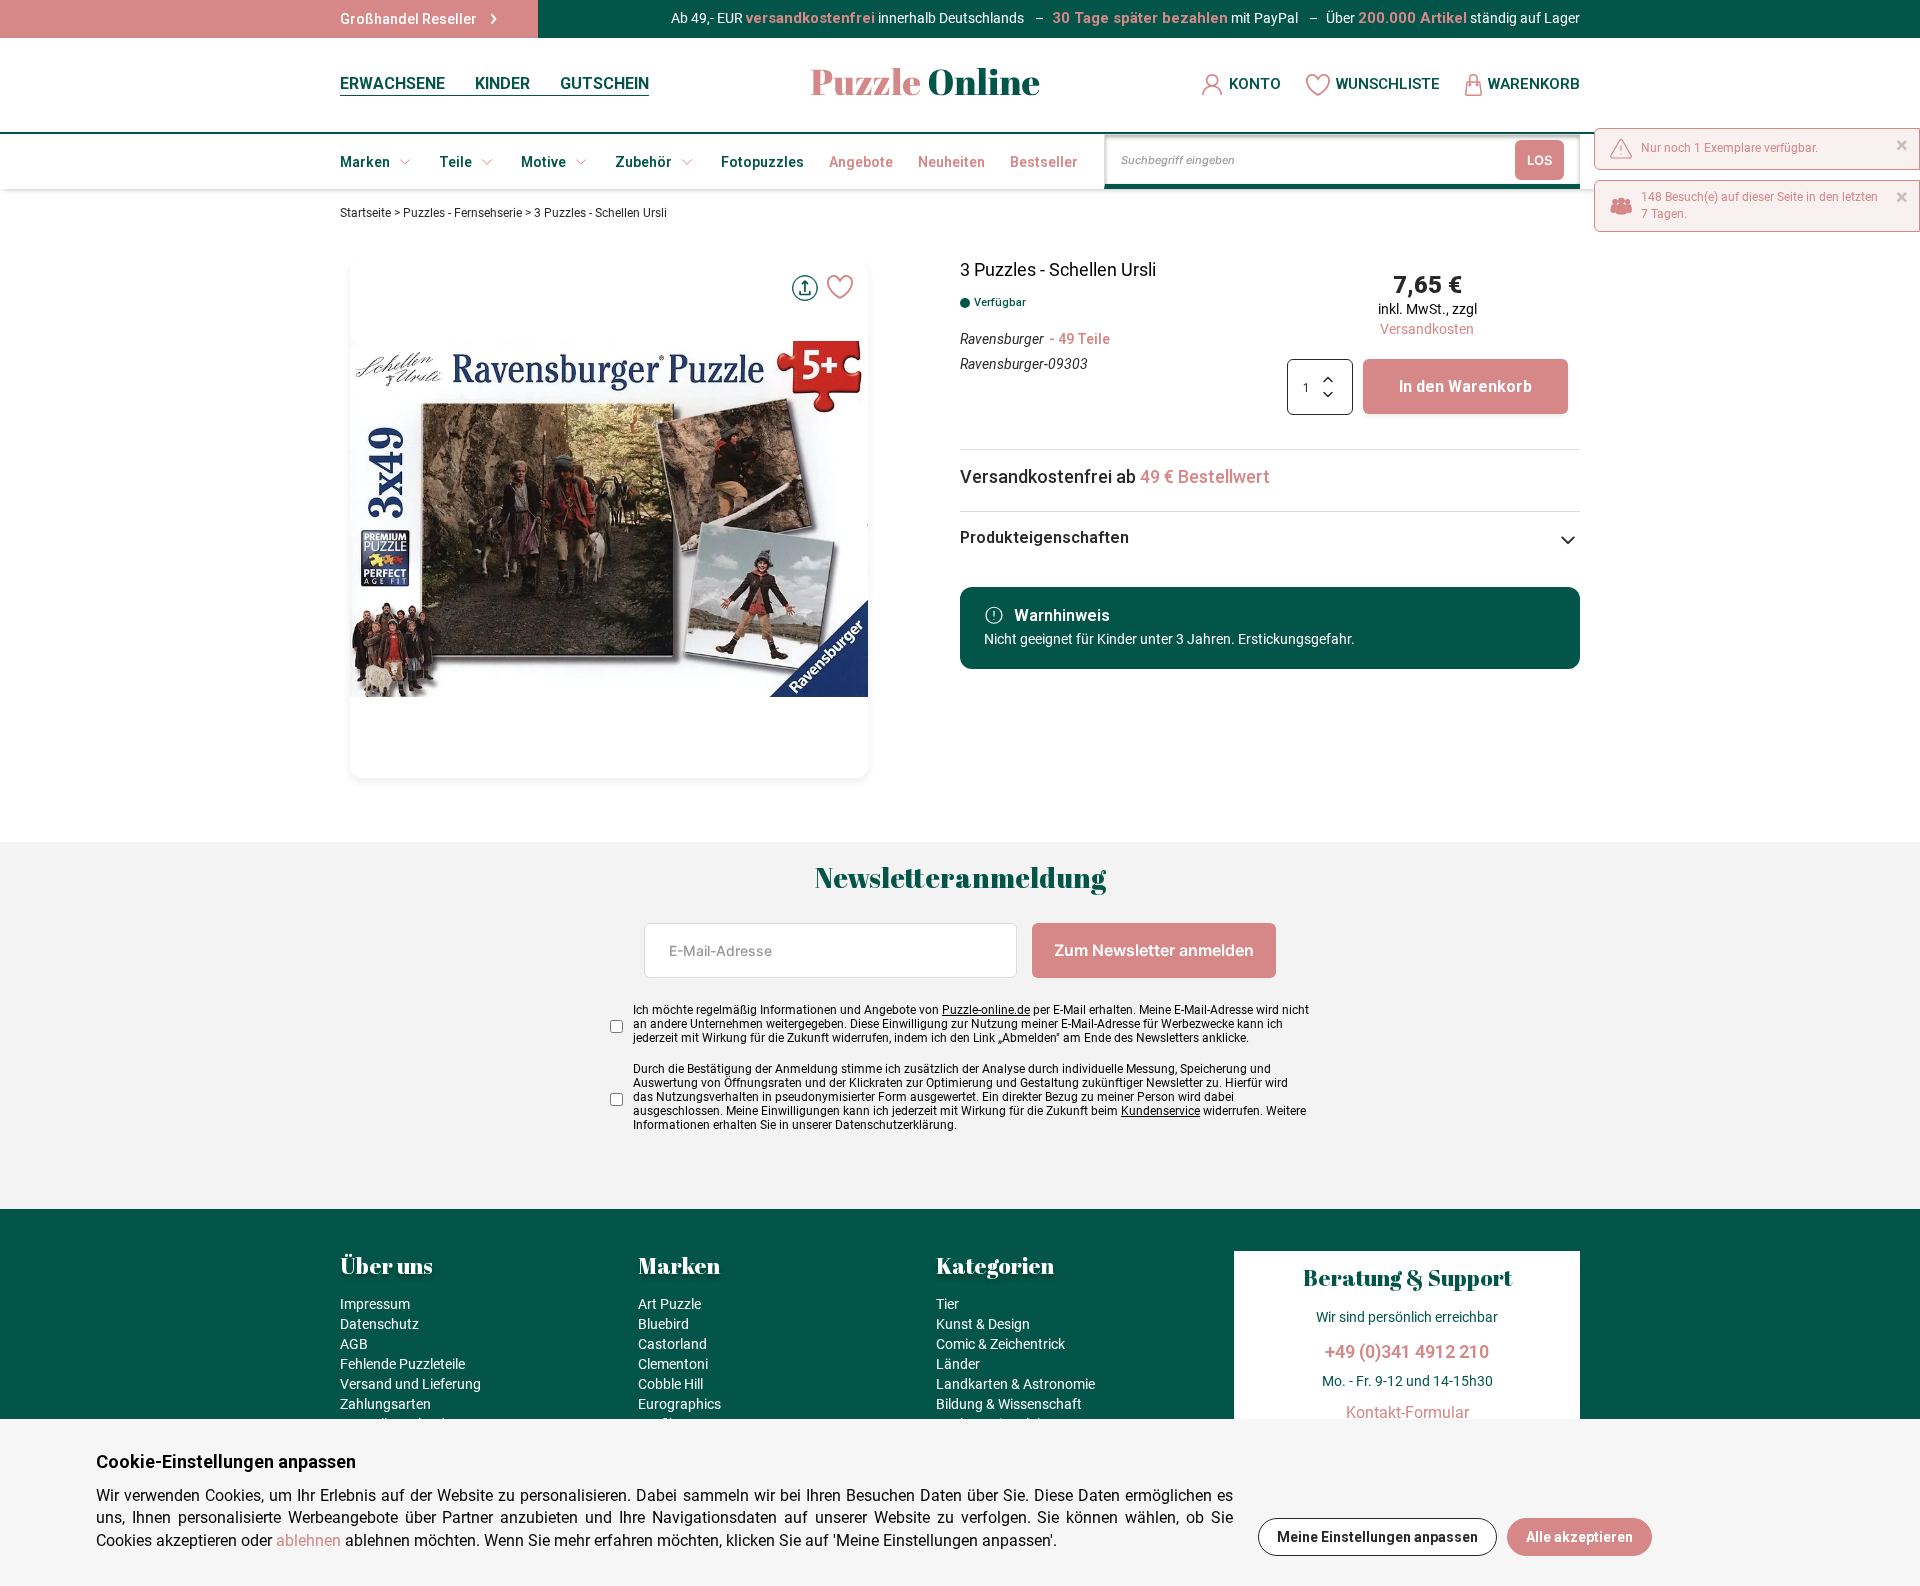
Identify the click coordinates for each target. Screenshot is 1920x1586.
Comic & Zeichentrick (1000, 1344)
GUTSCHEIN (604, 83)
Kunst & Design (983, 1324)
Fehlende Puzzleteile (402, 1364)
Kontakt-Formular (1407, 1412)
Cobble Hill (670, 1384)
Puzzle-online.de (986, 1010)
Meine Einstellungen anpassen (1377, 1537)
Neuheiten (951, 162)
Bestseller (1044, 162)
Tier (947, 1304)
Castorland (672, 1344)
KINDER (502, 83)
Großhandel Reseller (408, 19)
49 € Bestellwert (1205, 476)
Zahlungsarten (385, 1404)
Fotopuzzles (762, 162)
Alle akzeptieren (1579, 1537)
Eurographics (679, 1404)
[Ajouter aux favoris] (840, 287)
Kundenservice (1160, 1111)
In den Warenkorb (1465, 386)
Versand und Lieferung (410, 1384)
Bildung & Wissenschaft (1009, 1404)
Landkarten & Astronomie (1015, 1384)
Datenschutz (379, 1324)
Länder (958, 1364)
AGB (354, 1344)
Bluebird (663, 1324)
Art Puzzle (669, 1304)
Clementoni (673, 1364)
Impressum (375, 1304)
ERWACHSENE (392, 83)
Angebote (861, 162)
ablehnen (308, 1540)
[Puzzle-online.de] (925, 84)
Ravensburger (1002, 339)
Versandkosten (1427, 329)
